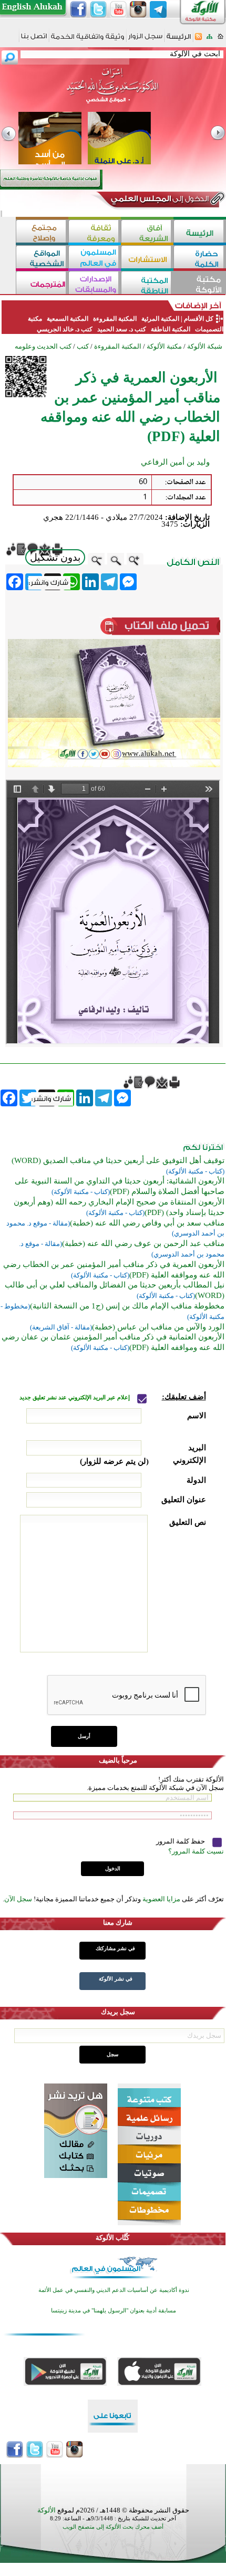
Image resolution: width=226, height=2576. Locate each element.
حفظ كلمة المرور (181, 1841)
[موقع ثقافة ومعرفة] (95, 232)
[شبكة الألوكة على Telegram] (158, 9)
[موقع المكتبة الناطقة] (147, 284)
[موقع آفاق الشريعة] (147, 232)
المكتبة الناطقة (171, 329)
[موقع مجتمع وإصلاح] (42, 232)
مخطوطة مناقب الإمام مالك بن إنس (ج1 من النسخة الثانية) (127, 1306)
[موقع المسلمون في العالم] (95, 258)
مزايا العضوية (161, 1899)
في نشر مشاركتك (115, 1948)
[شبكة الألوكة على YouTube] (118, 9)
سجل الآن (18, 1899)
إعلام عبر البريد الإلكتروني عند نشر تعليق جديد (75, 1397)
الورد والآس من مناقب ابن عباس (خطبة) (158, 1327)
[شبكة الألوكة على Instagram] (138, 9)
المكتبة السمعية (68, 319)
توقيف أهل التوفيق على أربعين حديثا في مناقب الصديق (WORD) (118, 1160)
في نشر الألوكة (116, 1979)
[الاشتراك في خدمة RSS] (198, 40)
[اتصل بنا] (34, 40)
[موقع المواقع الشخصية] (42, 258)
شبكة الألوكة (205, 346)
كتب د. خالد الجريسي (65, 329)
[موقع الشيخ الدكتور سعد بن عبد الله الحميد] (113, 91)
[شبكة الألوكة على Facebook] (78, 9)
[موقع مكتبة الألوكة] (200, 284)
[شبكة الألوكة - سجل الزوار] (145, 40)
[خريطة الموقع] (209, 40)
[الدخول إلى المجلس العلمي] (159, 201)
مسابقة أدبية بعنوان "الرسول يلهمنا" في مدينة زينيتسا (114, 2311)
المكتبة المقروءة (115, 319)
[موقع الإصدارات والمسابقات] (95, 284)
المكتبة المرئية (160, 319)
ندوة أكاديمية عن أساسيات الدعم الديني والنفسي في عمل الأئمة (114, 2290)
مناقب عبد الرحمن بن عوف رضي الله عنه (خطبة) (143, 1243)
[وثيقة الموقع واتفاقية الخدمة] (88, 40)
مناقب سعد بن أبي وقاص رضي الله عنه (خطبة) (147, 1223)
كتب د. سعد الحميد (122, 329)
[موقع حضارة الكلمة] (200, 258)
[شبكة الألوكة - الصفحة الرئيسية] (179, 40)
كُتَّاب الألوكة (112, 2238)
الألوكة (47, 2510)
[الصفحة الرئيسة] (220, 40)
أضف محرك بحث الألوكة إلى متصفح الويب (113, 2527)
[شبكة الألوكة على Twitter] (98, 9)
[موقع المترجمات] (42, 284)
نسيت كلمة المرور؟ (196, 1851)
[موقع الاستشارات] (147, 258)
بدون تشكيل (55, 557)
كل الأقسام (199, 319)
